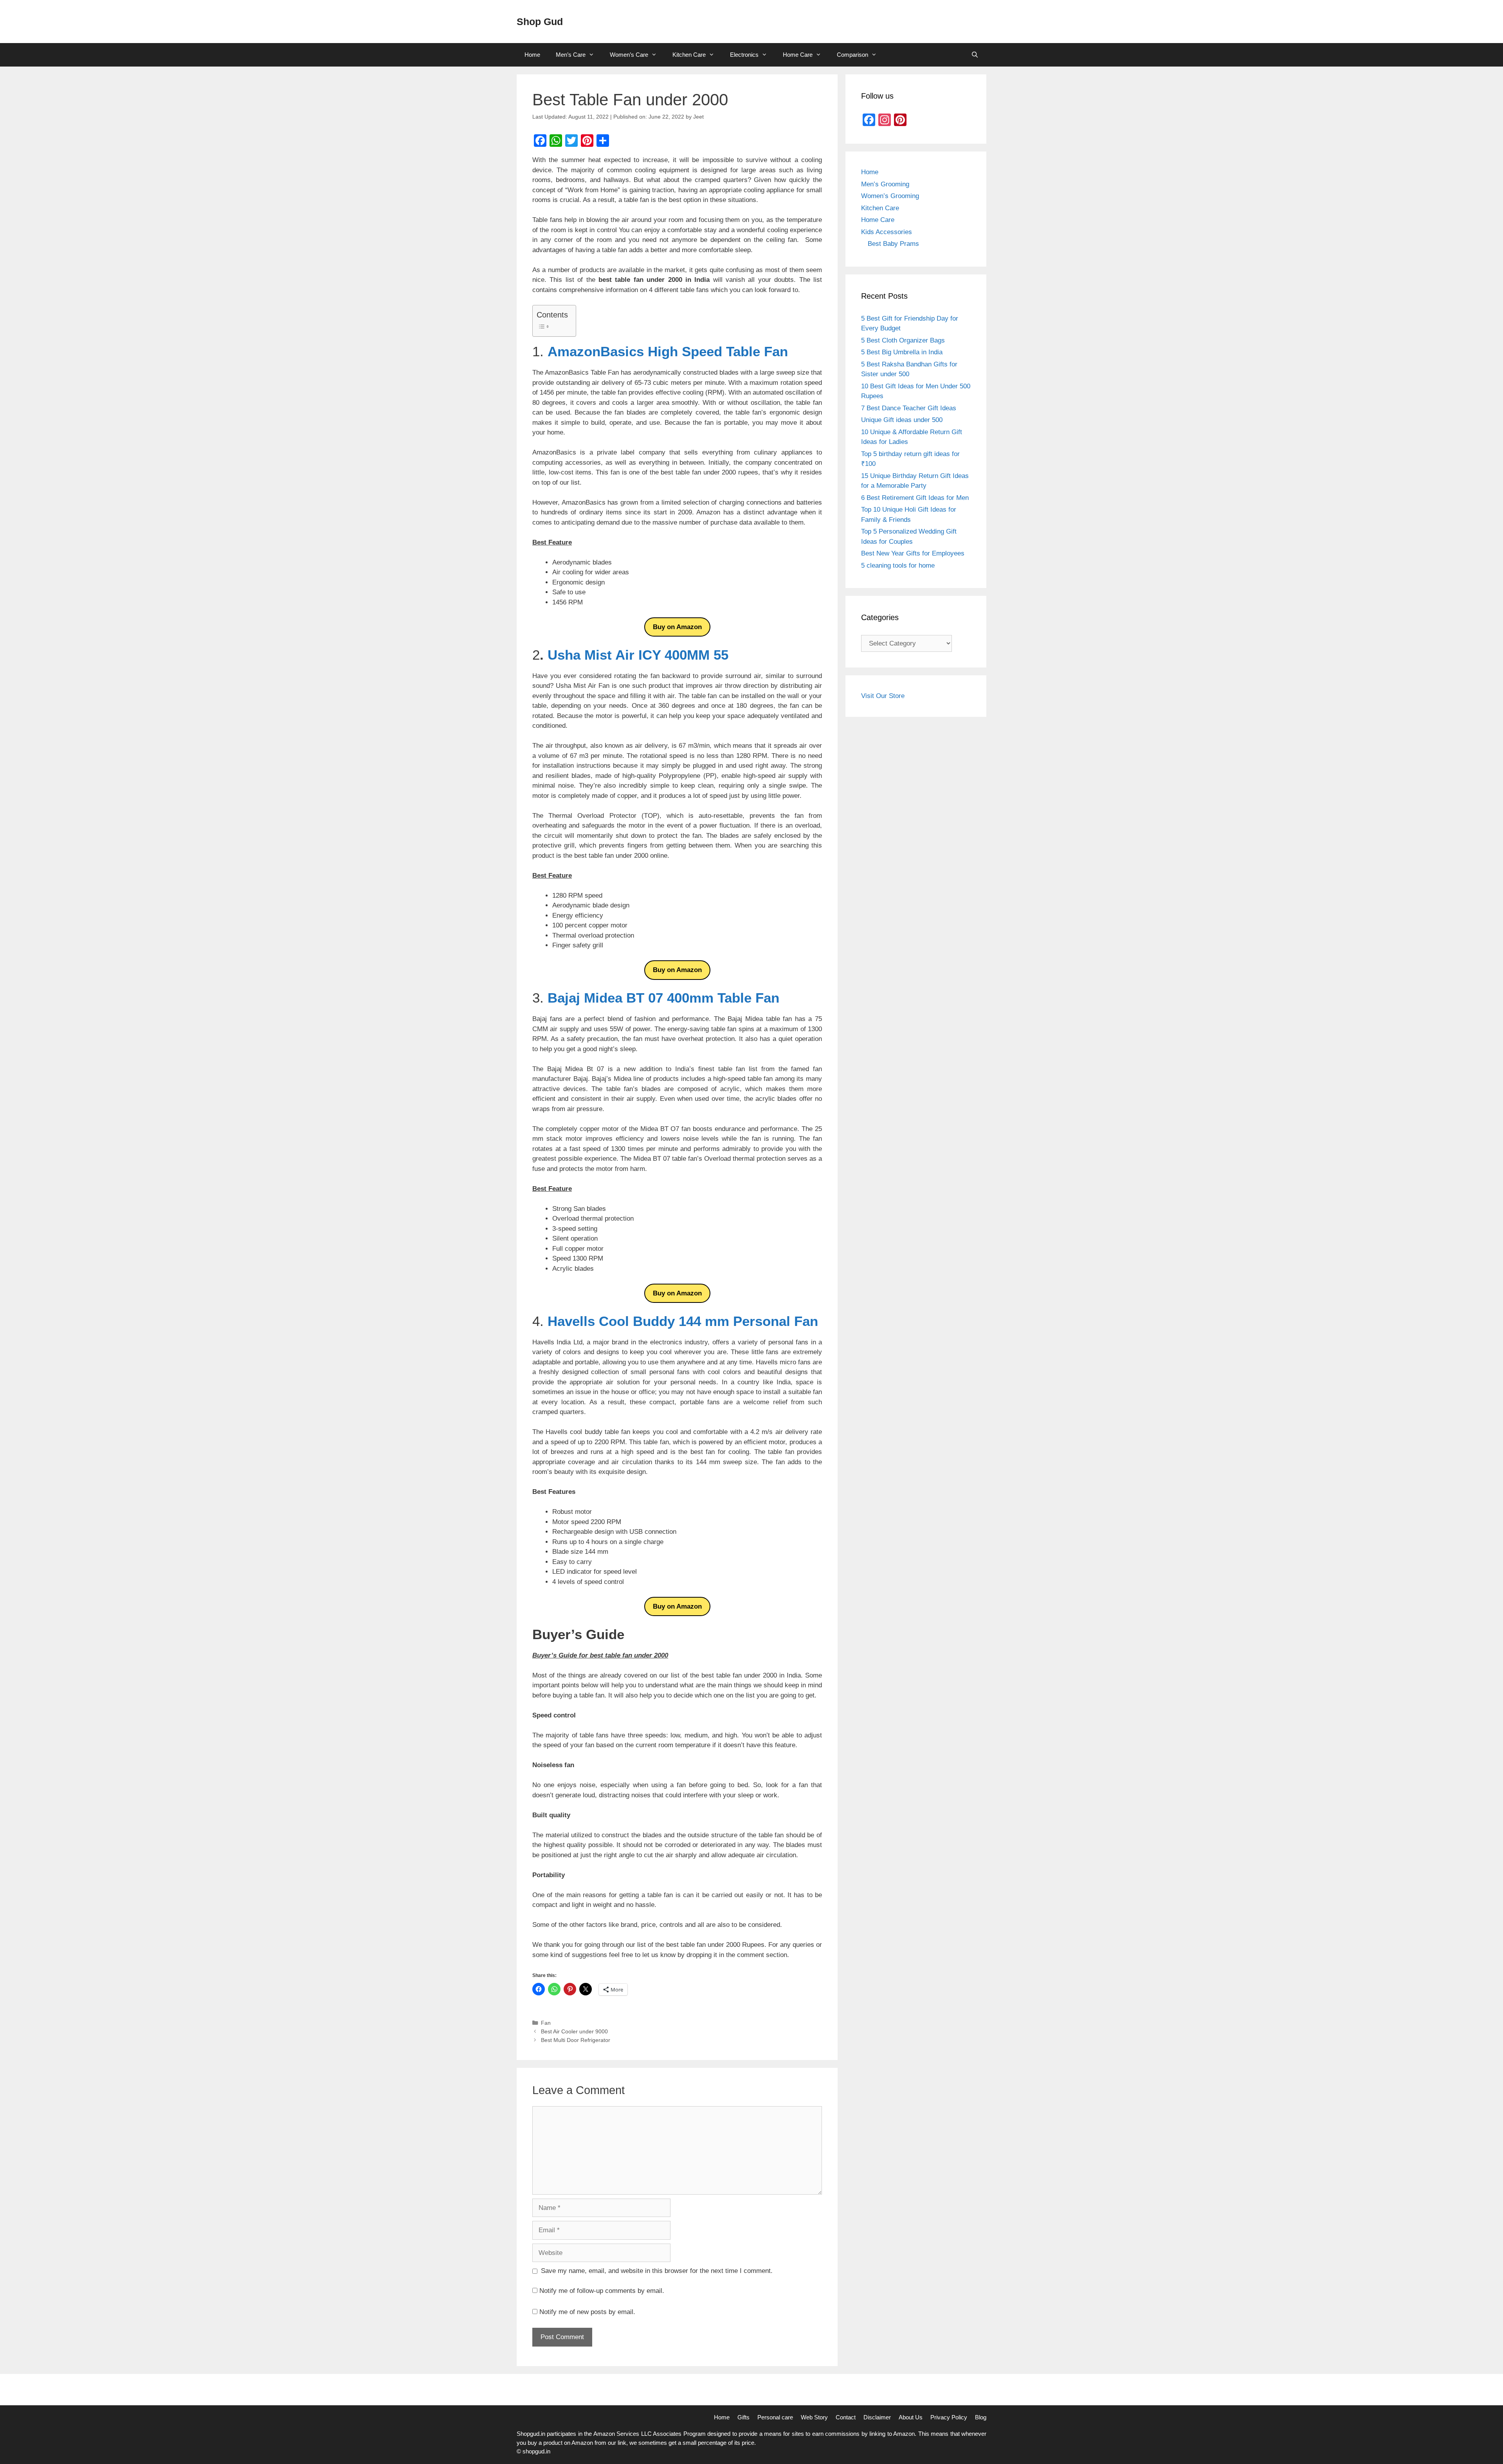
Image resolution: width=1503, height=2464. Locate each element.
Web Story (814, 2417)
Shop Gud (540, 22)
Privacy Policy (949, 2417)
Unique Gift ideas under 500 (902, 420)
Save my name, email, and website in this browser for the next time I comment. (657, 2271)
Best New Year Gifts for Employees (913, 553)
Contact (846, 2417)
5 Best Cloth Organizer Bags (903, 340)
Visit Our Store (883, 696)
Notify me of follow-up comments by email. (602, 2291)
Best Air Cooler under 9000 (574, 2031)
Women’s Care (629, 55)
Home (532, 55)
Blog (981, 2417)
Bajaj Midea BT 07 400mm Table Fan (663, 998)
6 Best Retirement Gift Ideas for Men (915, 498)
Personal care (775, 2417)
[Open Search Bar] (975, 55)
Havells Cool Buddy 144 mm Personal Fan (683, 1321)
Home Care (798, 55)
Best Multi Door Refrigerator (576, 2040)
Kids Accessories (887, 232)
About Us (911, 2417)
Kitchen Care (689, 55)
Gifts (743, 2417)
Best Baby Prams (893, 244)
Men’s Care (571, 55)
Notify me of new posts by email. (587, 2312)
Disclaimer (877, 2417)
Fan (546, 2023)
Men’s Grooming (885, 184)
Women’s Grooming (890, 196)
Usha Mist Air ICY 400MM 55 (638, 655)
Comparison (852, 55)
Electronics (744, 55)
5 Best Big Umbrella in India (902, 352)
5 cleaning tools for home (898, 565)
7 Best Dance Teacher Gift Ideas (909, 408)
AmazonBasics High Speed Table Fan (668, 351)
